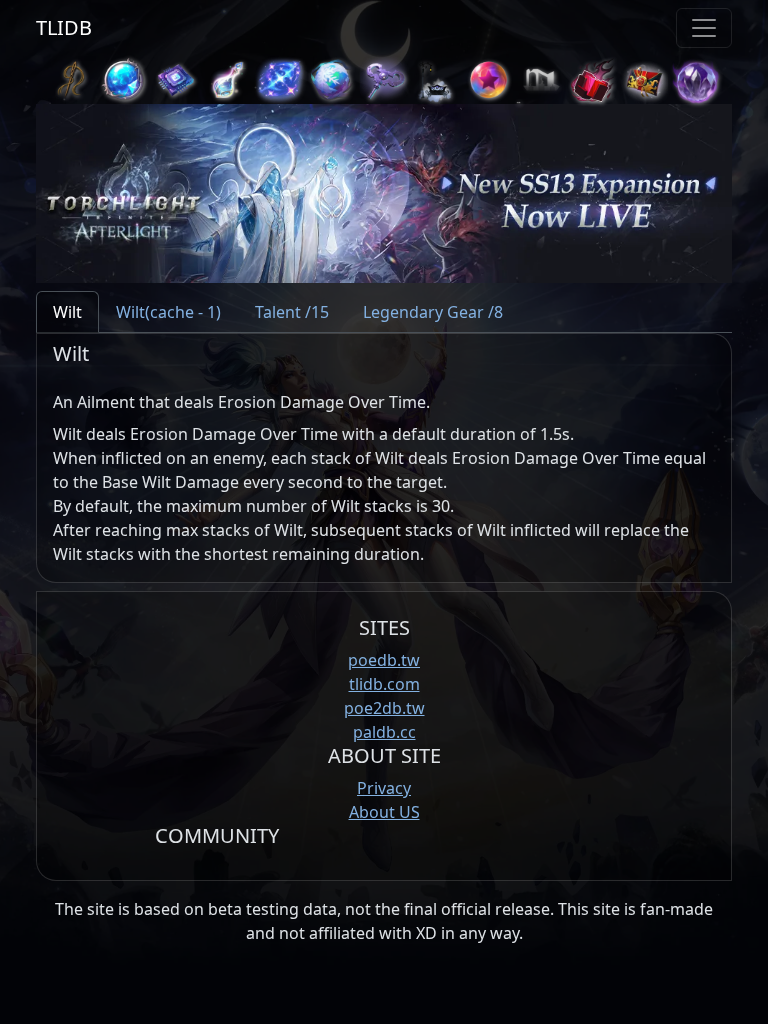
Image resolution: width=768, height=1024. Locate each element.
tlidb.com (384, 684)
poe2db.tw (384, 708)
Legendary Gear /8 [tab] (433, 312)
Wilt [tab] (67, 312)
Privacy (384, 788)
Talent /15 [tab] (292, 312)
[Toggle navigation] (704, 28)
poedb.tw (384, 660)
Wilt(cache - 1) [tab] (168, 312)
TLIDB (64, 27)
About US (384, 812)
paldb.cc (384, 732)
